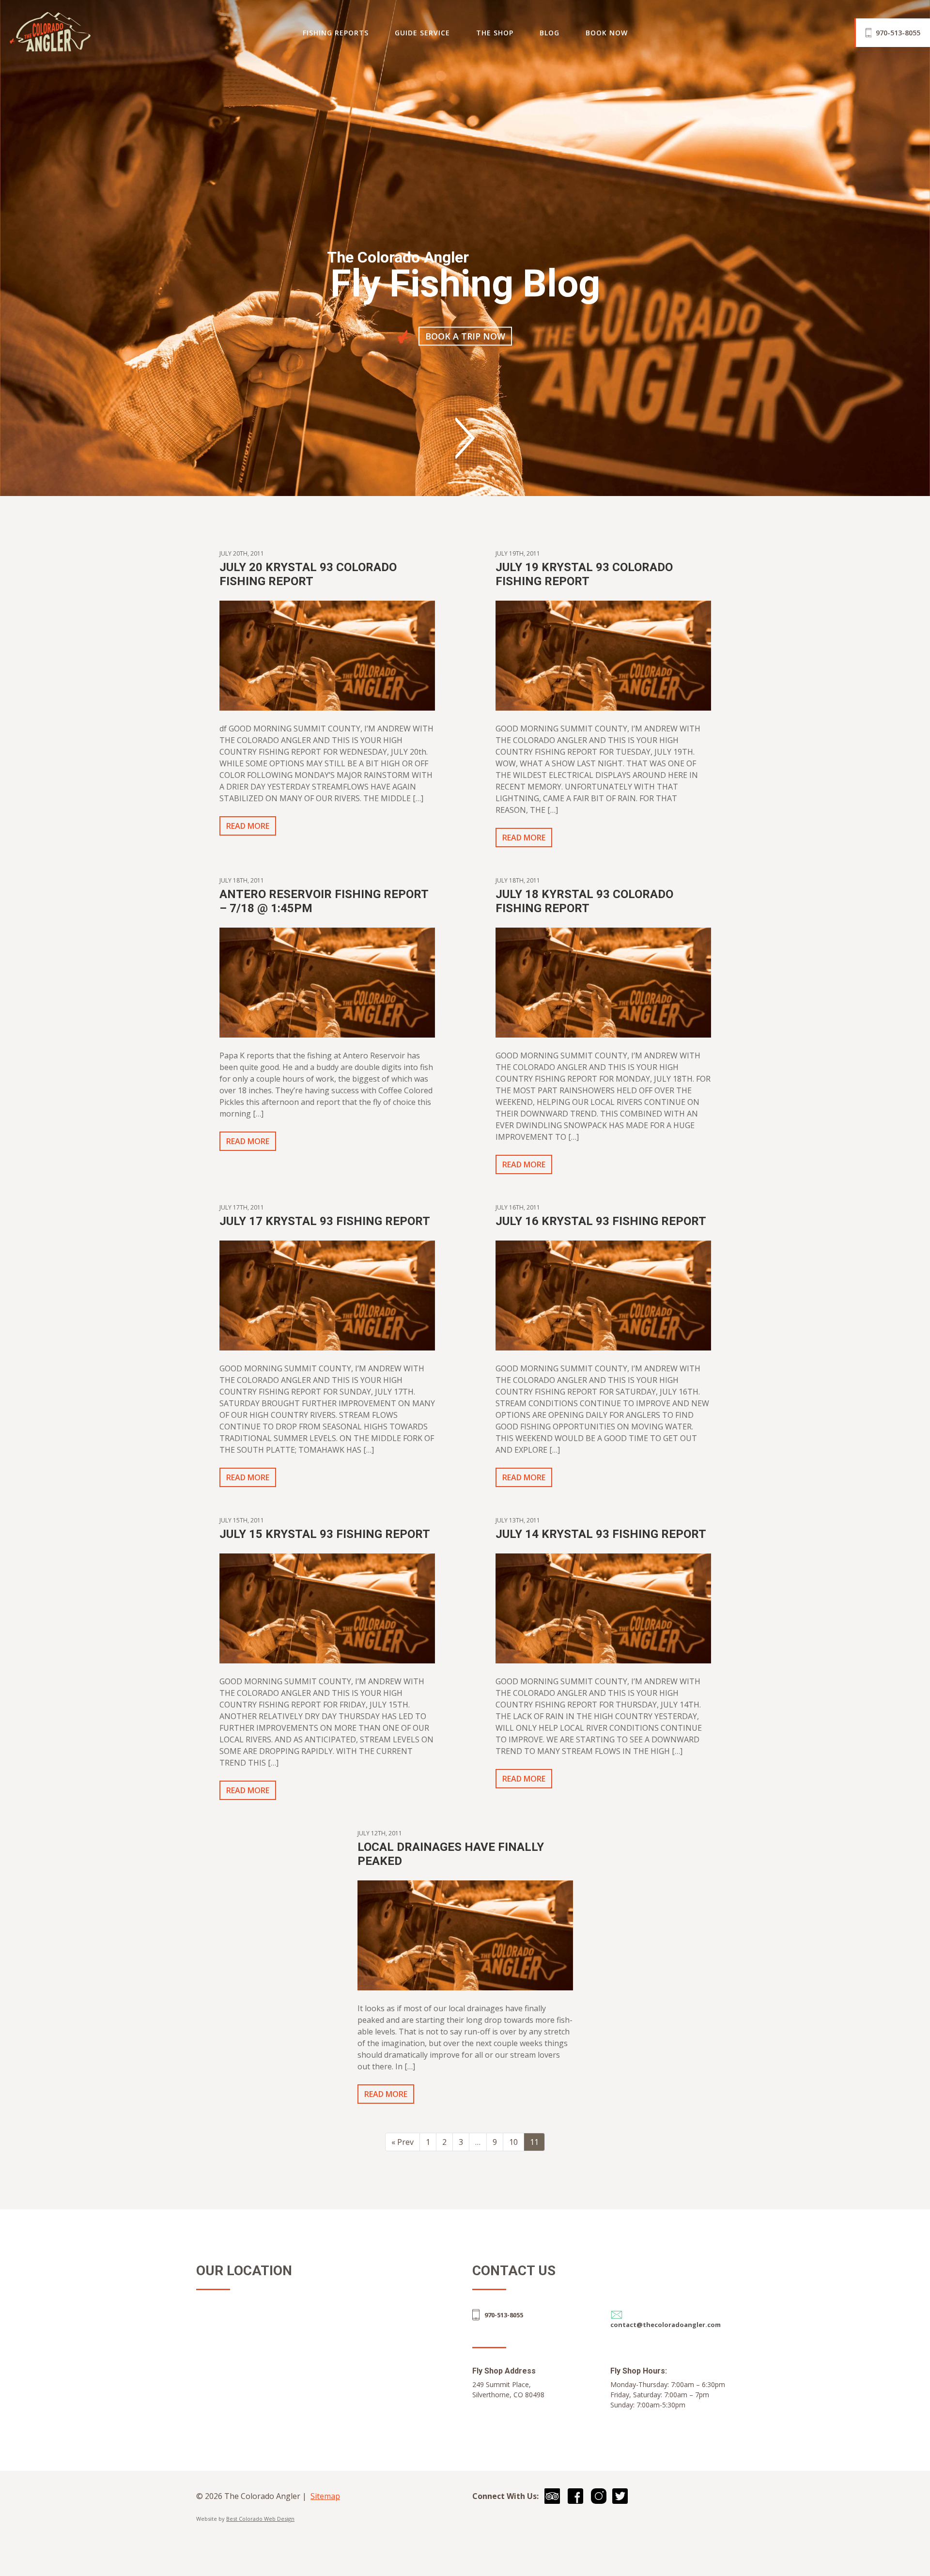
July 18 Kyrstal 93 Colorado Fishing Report (584, 901)
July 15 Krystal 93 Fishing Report (325, 1534)
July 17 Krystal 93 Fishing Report (325, 1221)
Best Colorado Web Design (260, 2519)
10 (513, 2142)
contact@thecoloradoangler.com (666, 2325)
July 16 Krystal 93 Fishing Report (601, 1221)
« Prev (403, 2142)
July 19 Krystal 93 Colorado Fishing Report (584, 574)
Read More (248, 826)
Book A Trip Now (465, 336)
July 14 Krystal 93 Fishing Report (601, 1534)
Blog (550, 33)
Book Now (607, 33)
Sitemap (325, 2496)
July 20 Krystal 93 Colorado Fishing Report (308, 574)
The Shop (495, 33)
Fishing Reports (336, 33)
